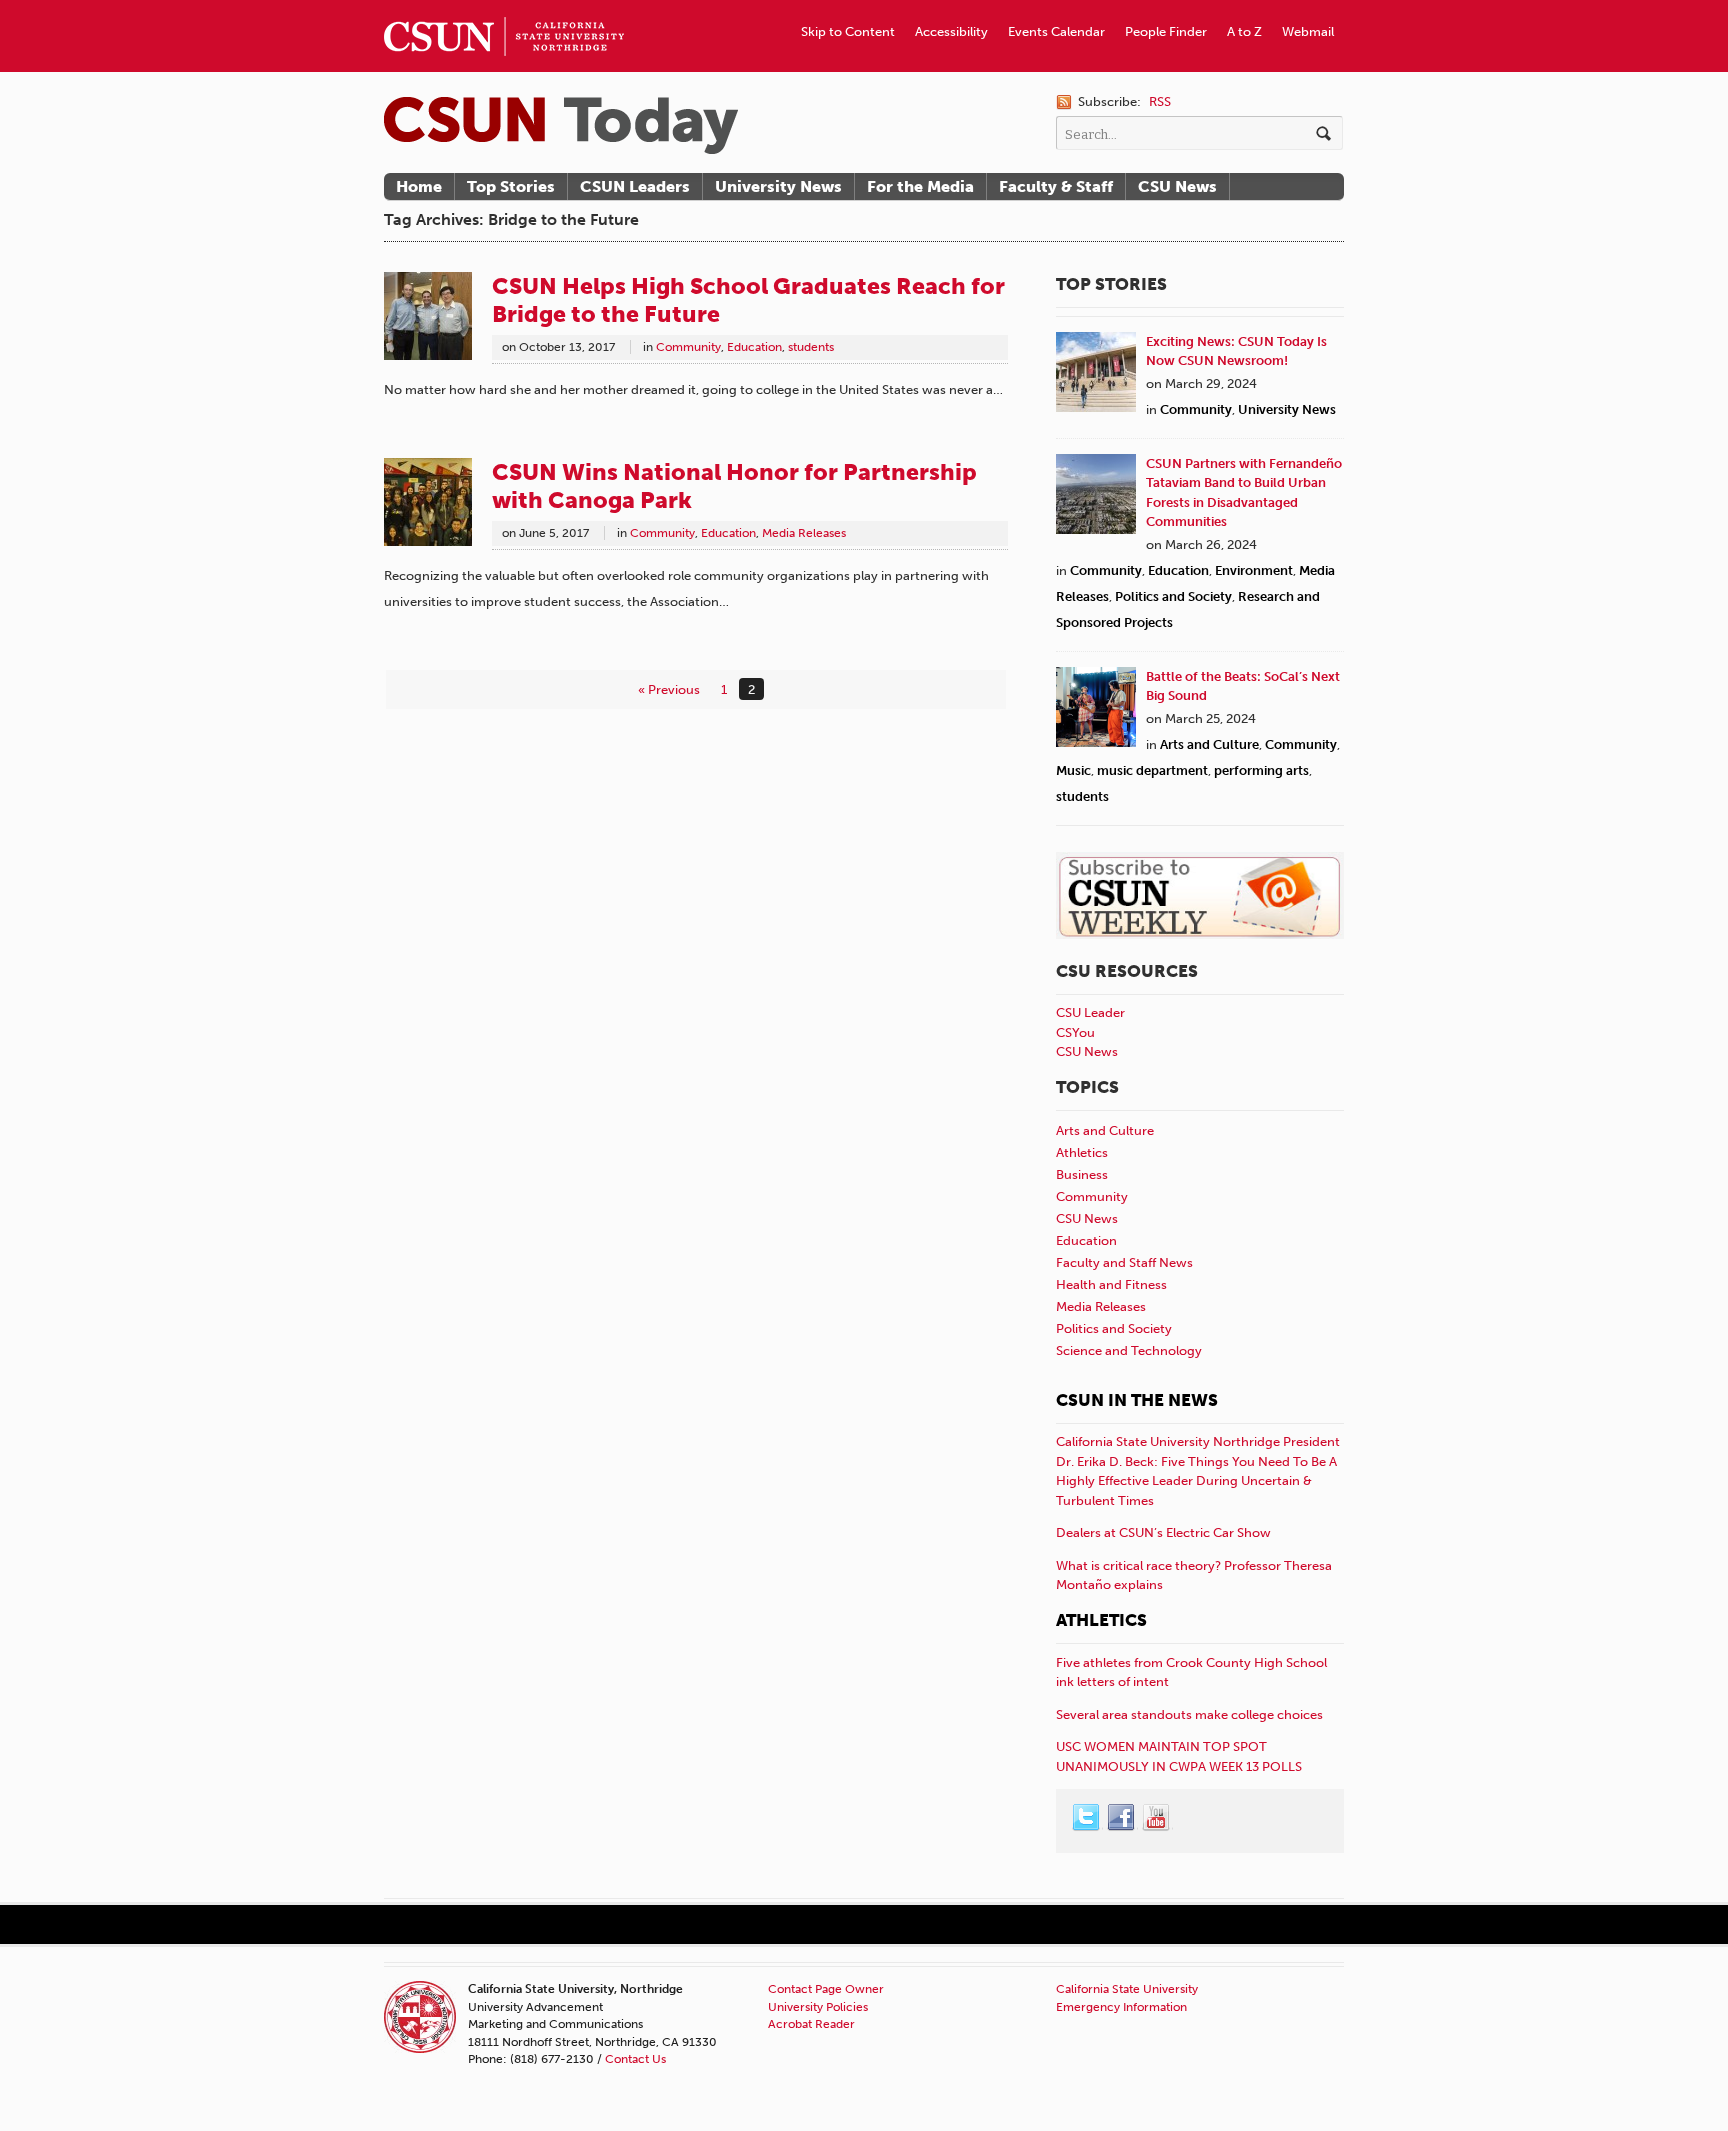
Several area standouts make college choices (1189, 1714)
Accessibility (951, 31)
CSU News (1177, 186)
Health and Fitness (1111, 1284)
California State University (1127, 1989)
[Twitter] (1087, 1818)
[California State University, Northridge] (561, 125)
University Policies (818, 2007)
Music (1073, 770)
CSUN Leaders (635, 186)
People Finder (1166, 31)
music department (1152, 770)
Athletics (1082, 1152)
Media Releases (804, 533)
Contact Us (635, 2059)
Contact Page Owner (826, 1989)
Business (1082, 1174)
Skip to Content (848, 31)
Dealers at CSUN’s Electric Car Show (1163, 1532)
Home (419, 186)
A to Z (1244, 31)
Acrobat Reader (811, 2024)
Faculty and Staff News (1124, 1262)
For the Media (920, 186)
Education (754, 347)
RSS (1160, 101)
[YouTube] (1157, 1818)
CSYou (1075, 1032)
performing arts (1261, 770)
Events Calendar (1056, 31)
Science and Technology (1129, 1350)
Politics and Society (1173, 596)
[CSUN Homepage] (504, 8)
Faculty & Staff (1056, 186)
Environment (1254, 570)
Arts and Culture (1209, 744)
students (811, 347)
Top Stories (511, 186)
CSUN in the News (1137, 1400)
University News (778, 186)
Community (688, 347)
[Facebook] (1122, 1818)
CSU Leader (1090, 1012)
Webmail (1308, 31)
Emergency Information (1121, 2007)
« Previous (669, 689)
